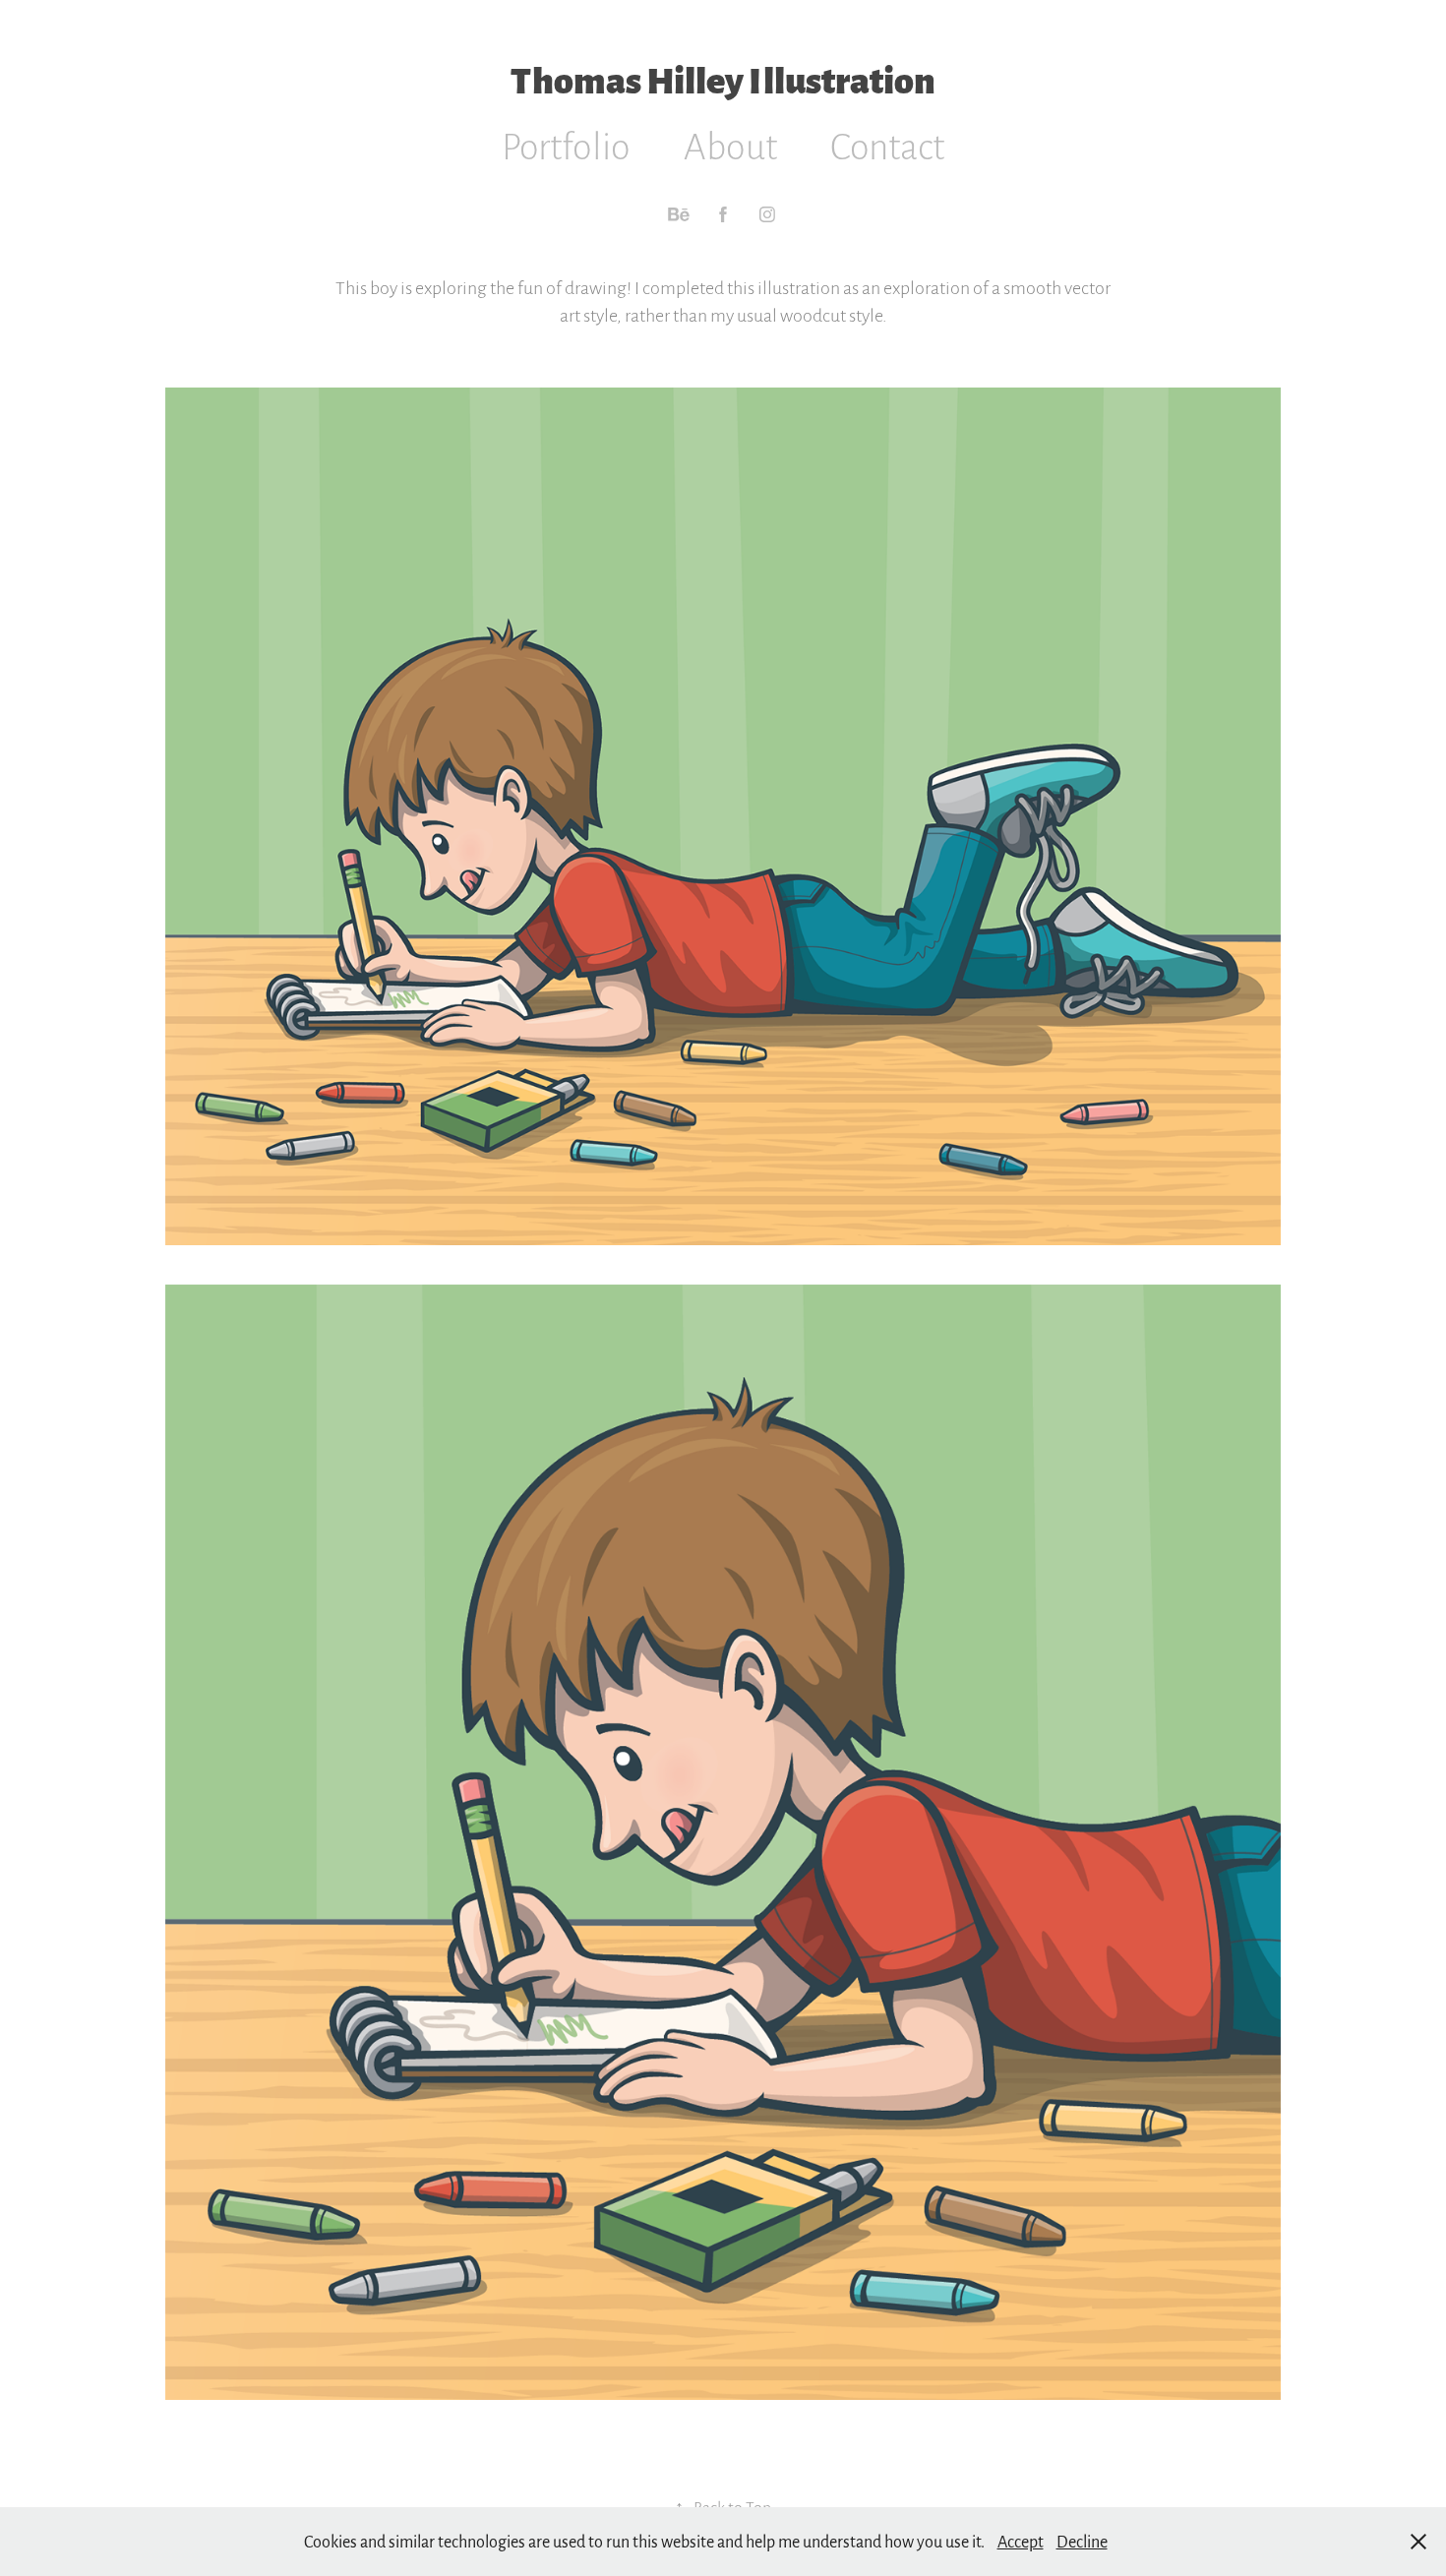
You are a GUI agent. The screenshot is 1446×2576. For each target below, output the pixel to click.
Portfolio (566, 146)
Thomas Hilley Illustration (723, 77)
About (730, 146)
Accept (1021, 2541)
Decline (1082, 2541)
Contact (887, 146)
